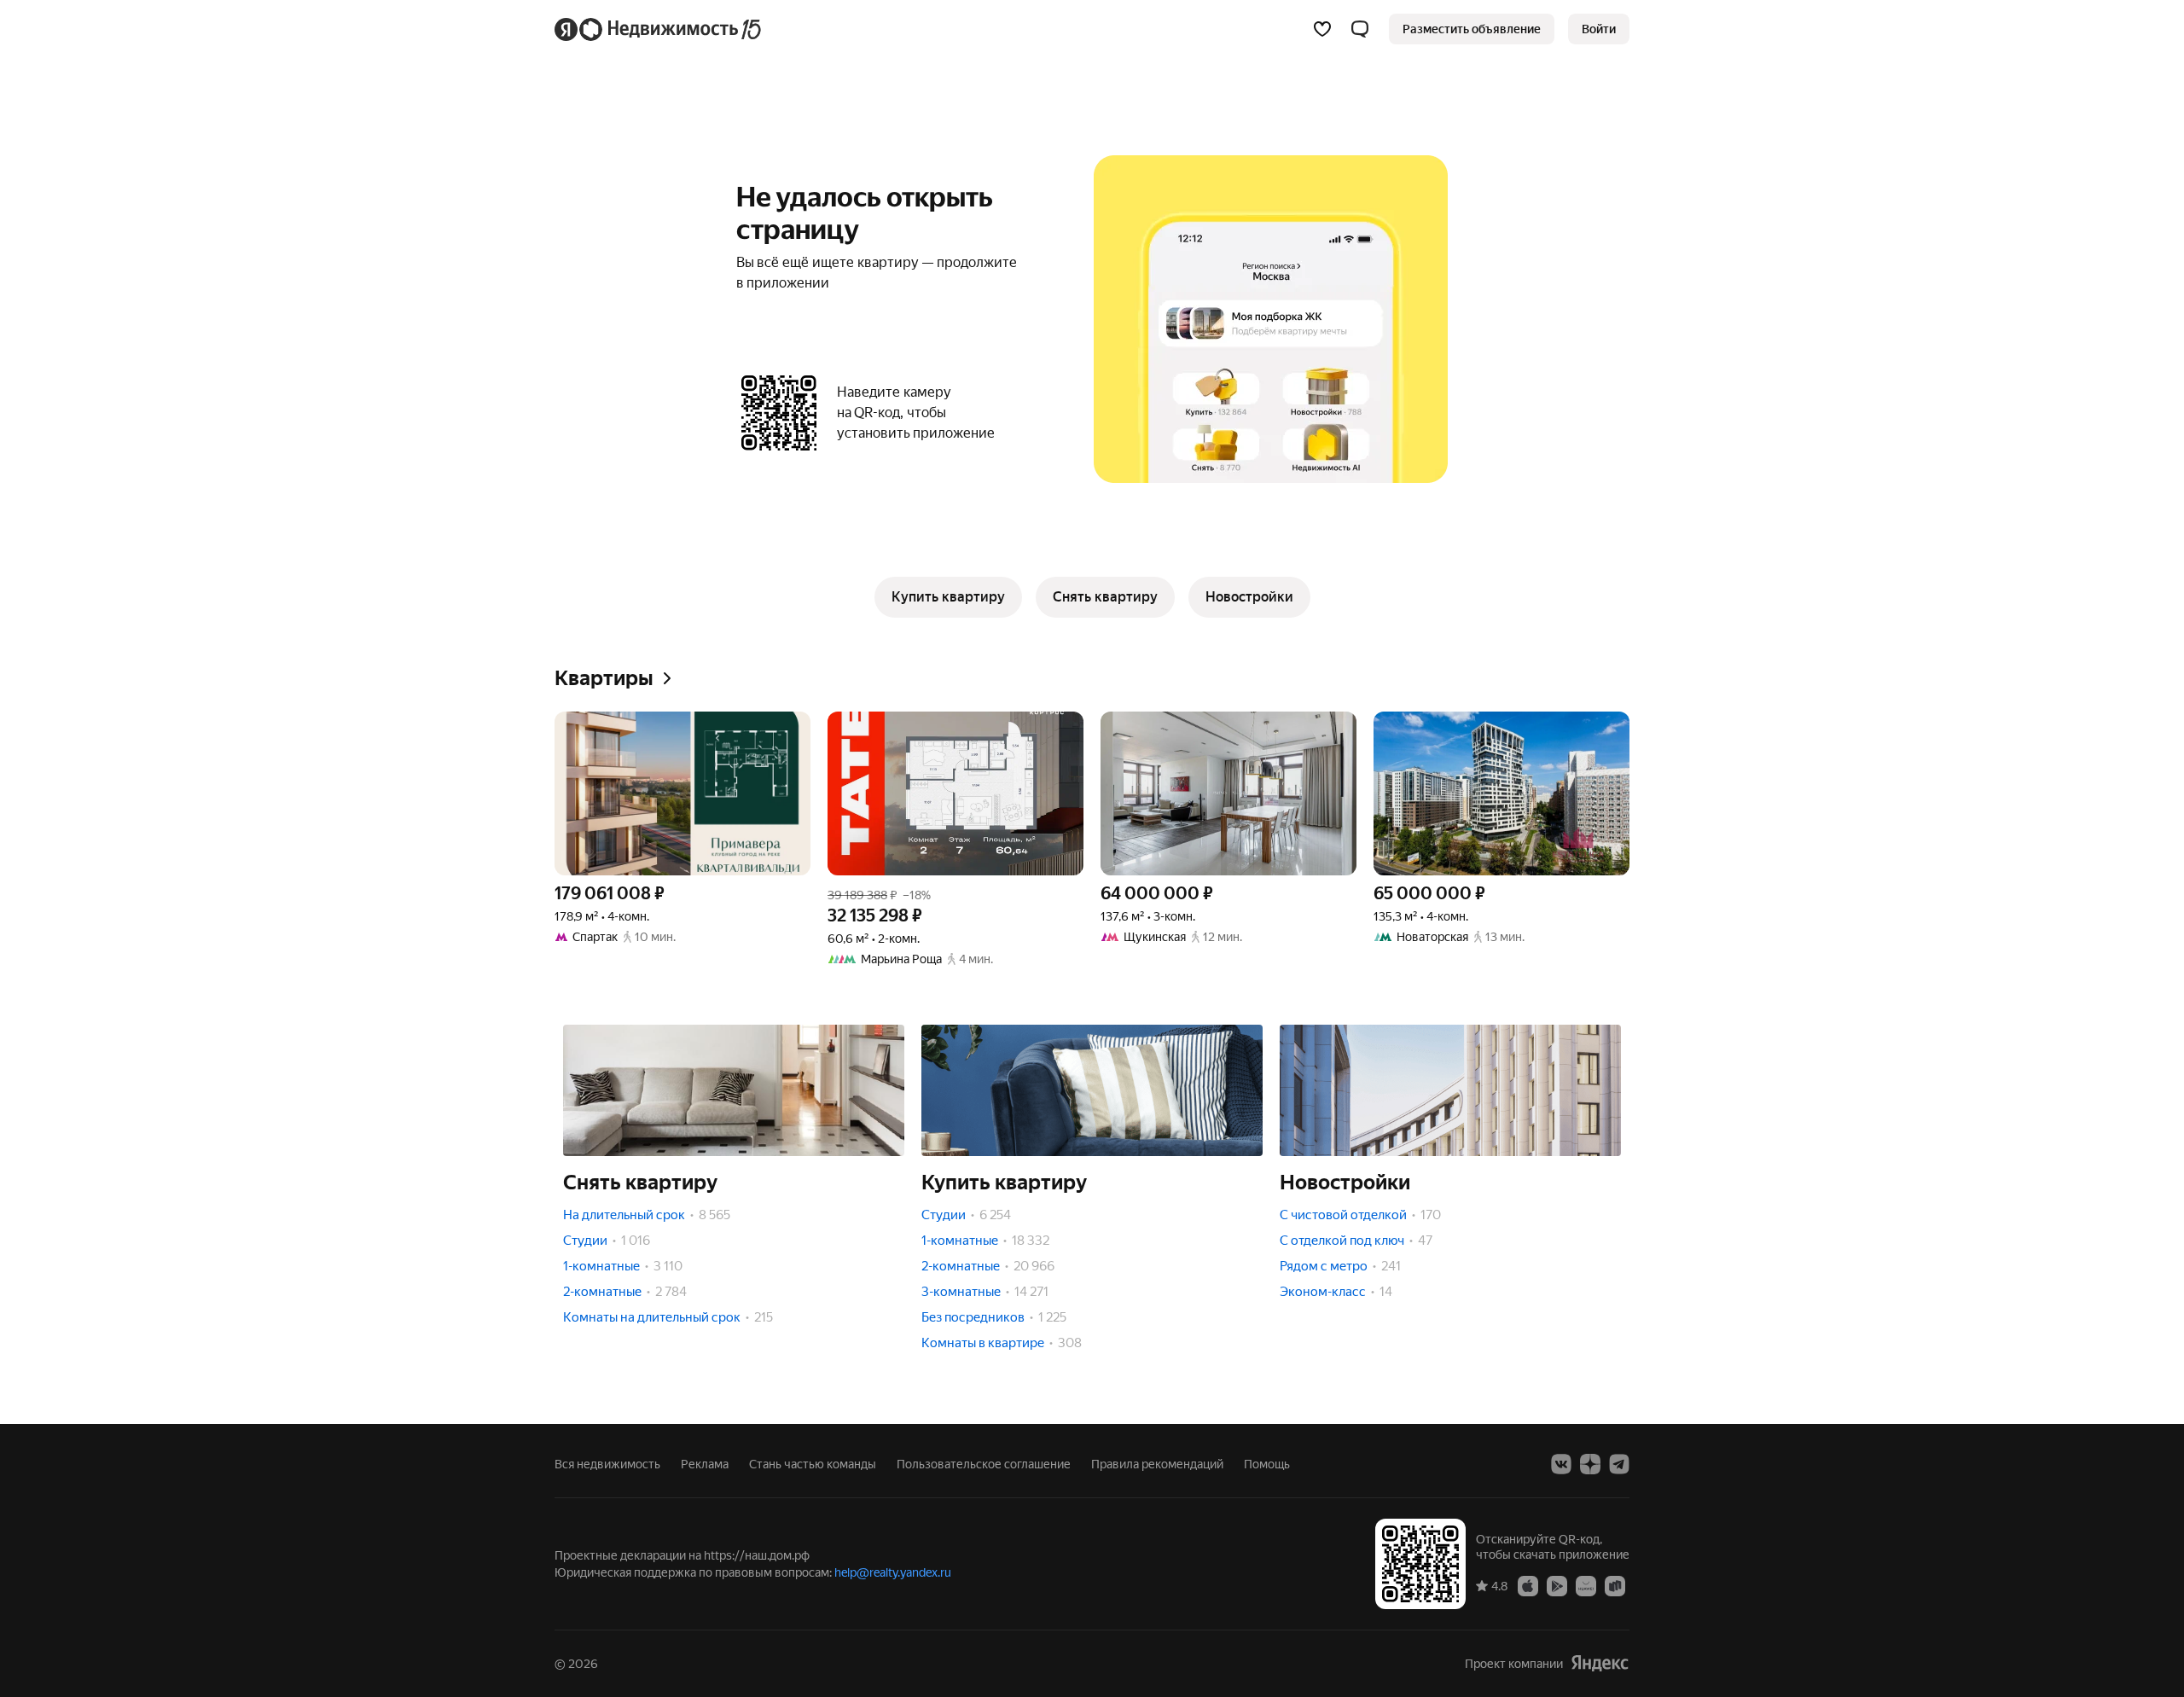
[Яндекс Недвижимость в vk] (1561, 1464)
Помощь (1267, 1464)
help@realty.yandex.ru (893, 1572)
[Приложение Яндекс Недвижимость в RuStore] (1615, 1585)
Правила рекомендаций (1157, 1464)
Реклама (705, 1464)
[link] (1599, 29)
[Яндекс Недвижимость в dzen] (1590, 1464)
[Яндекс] (1600, 1663)
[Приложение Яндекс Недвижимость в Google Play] (1557, 1585)
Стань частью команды (813, 1464)
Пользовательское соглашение (984, 1464)
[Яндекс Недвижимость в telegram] (1619, 1464)
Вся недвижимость (607, 1464)
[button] (1360, 29)
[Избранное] (1322, 29)
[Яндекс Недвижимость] (659, 29)
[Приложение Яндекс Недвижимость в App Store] (1528, 1585)
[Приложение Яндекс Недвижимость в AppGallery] (1586, 1585)
